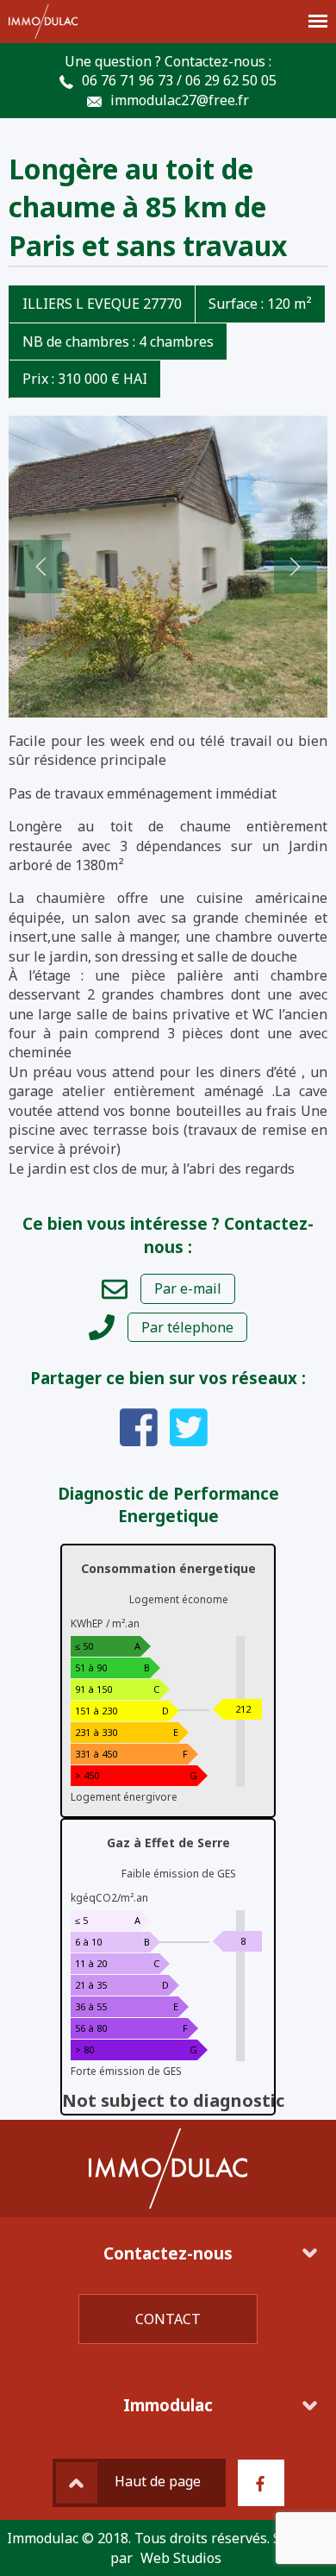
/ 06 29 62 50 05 (227, 80)
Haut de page (158, 2482)
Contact (168, 2319)
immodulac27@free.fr (180, 100)
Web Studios (181, 2558)
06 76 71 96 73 (128, 80)
